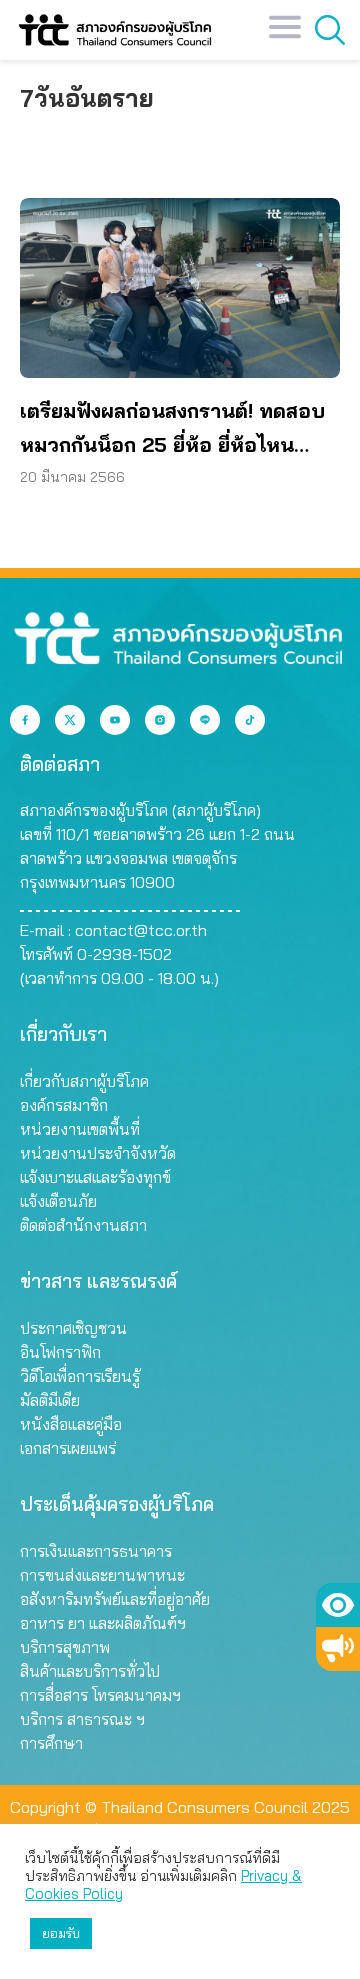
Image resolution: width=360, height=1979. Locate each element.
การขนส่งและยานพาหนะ (102, 1575)
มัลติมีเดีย (50, 1400)
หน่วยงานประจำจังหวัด (98, 1153)
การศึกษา (51, 1743)
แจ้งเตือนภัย (58, 1201)
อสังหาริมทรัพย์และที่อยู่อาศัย (115, 1599)
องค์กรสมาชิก (64, 1105)
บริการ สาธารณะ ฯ (82, 1719)
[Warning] (338, 1649)
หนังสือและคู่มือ (71, 1424)
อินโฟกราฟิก (60, 1352)
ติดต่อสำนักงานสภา (83, 1225)
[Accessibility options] (338, 1605)
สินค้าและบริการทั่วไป (90, 1671)
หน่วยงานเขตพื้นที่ (80, 1129)
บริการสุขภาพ (65, 1647)
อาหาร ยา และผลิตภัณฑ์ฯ (103, 1623)
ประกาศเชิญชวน (73, 1328)
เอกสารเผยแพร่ (68, 1448)
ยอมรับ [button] (61, 1933)
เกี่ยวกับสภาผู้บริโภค (84, 1081)
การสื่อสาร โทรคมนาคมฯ (100, 1695)
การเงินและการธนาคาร (96, 1551)
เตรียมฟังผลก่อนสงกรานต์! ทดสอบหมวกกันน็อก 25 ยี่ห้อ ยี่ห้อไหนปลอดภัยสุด (172, 430)
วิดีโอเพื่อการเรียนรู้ (80, 1376)
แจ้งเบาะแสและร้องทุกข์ (95, 1177)
